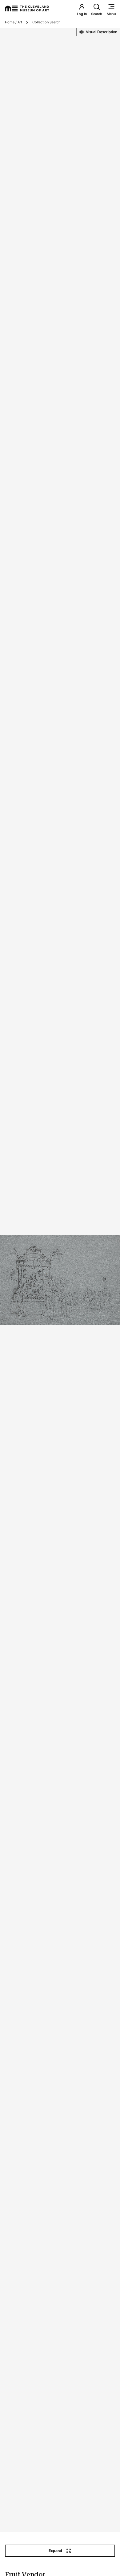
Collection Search (46, 22)
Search (97, 14)
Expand (55, 2551)
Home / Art (14, 22)
